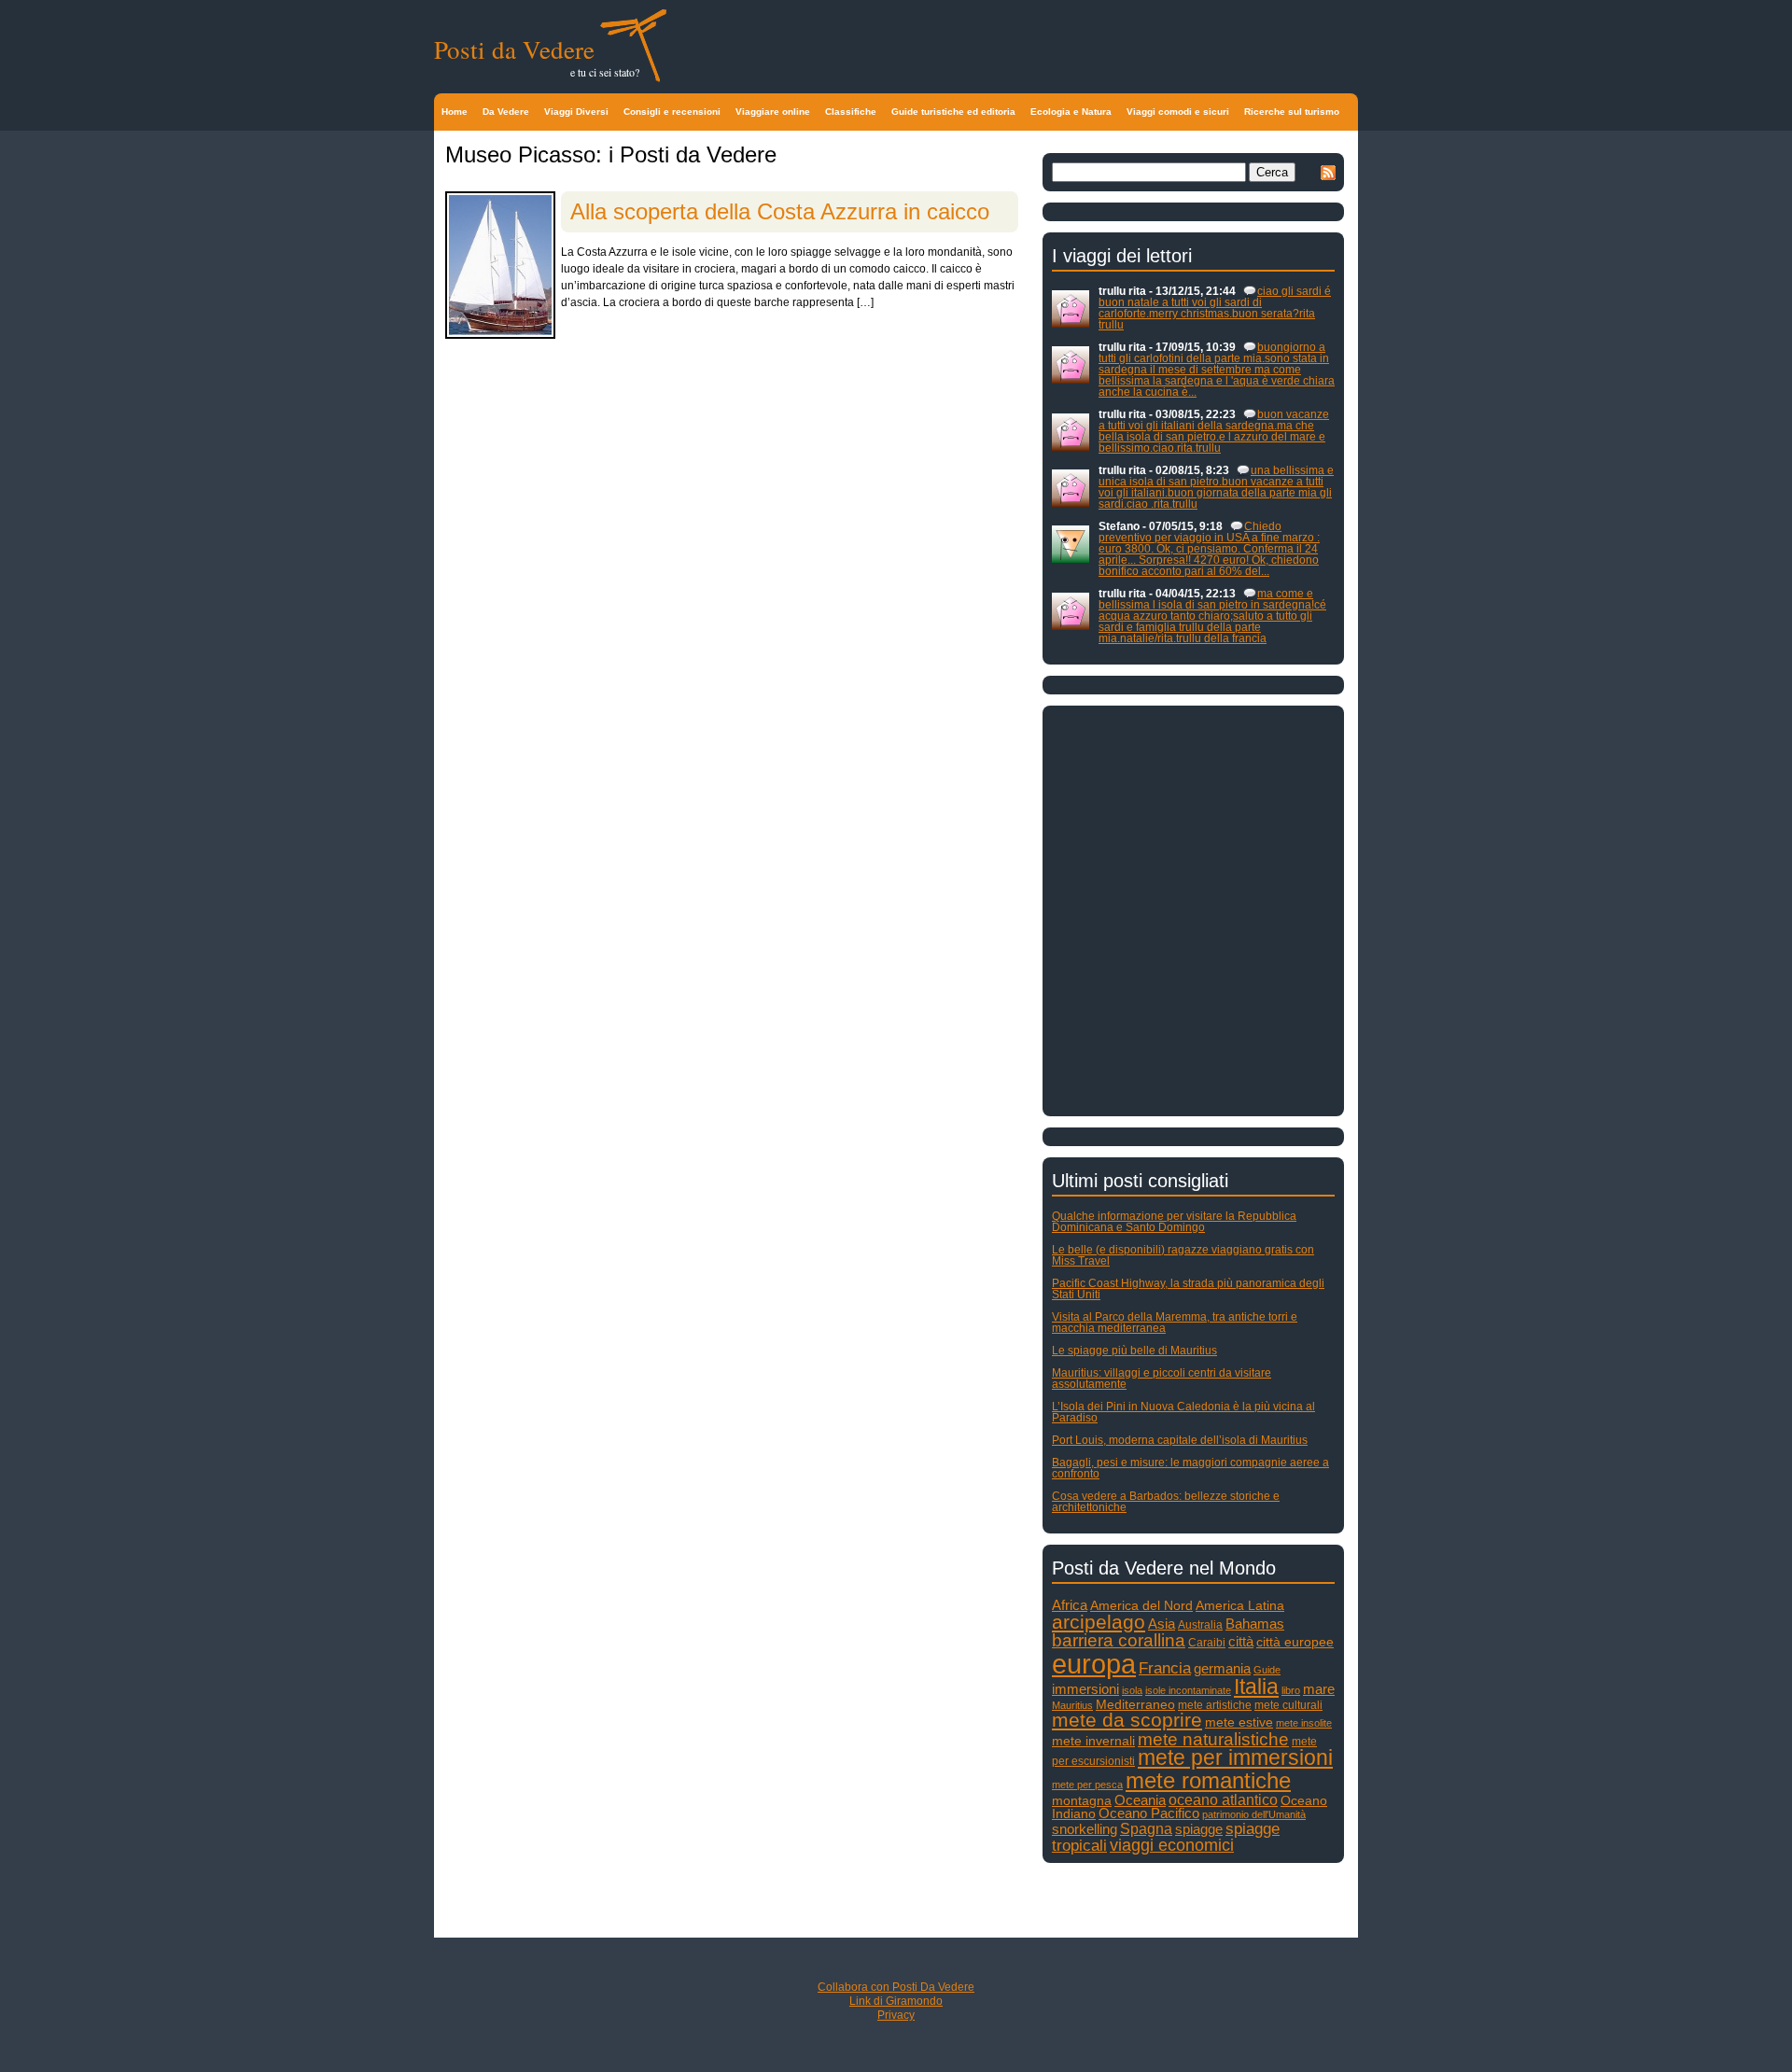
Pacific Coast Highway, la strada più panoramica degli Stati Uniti (1188, 1289)
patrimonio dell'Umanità (1254, 1814)
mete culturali (1288, 1705)
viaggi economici (1172, 1845)
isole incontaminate (1188, 1690)
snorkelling (1085, 1829)
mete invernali (1093, 1741)
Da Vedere (506, 112)
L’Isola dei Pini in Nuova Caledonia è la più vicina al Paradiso (1183, 1412)
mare (1319, 1689)
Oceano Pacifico (1149, 1813)
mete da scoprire (1127, 1720)
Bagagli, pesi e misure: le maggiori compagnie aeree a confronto (1190, 1468)
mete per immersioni (1235, 1758)
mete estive (1239, 1722)
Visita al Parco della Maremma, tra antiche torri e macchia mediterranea (1175, 1323)
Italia (1256, 1687)
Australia (1200, 1625)
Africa (1070, 1605)
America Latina (1240, 1606)
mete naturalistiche (1213, 1739)
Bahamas (1255, 1624)
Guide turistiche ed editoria (953, 112)
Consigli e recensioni (672, 112)
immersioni (1085, 1689)
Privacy (896, 2015)
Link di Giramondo (896, 2001)
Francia (1165, 1668)
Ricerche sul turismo (1292, 112)
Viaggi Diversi (576, 112)
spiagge (1199, 1829)
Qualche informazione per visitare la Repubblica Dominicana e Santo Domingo (1174, 1222)
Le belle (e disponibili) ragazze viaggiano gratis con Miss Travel (1183, 1255)
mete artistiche (1215, 1705)
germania (1222, 1669)
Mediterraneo (1135, 1705)
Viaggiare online (773, 112)
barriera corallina (1119, 1640)
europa (1094, 1664)
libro (1291, 1690)
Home (455, 112)
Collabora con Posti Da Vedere (896, 1987)
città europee (1295, 1642)
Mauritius (1072, 1705)
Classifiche (851, 112)
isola (1132, 1690)
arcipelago (1099, 1622)
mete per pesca (1087, 1785)
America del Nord (1141, 1606)
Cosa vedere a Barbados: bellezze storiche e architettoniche (1166, 1502)
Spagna (1146, 1828)
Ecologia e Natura (1071, 112)
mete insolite (1304, 1723)
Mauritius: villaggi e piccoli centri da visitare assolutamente (1162, 1379)
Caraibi (1207, 1643)
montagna (1082, 1801)
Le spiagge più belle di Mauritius (1134, 1351)
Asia (1162, 1624)
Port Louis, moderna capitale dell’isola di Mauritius (1180, 1440)
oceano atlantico (1223, 1799)
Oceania (1140, 1800)
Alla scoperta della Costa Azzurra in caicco (780, 211)
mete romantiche (1208, 1780)
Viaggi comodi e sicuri (1178, 112)
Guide (1267, 1670)
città (1241, 1641)
